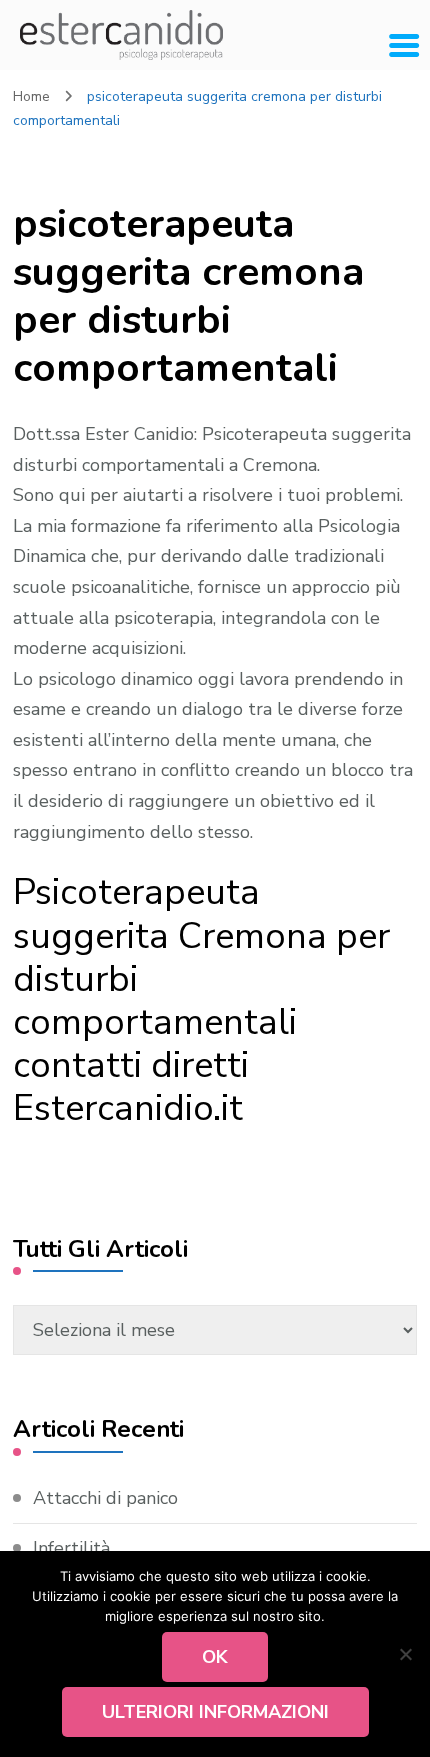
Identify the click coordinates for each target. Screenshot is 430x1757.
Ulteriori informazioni (215, 1712)
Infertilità (71, 1548)
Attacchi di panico (105, 1498)
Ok (215, 1657)
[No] (405, 1654)
